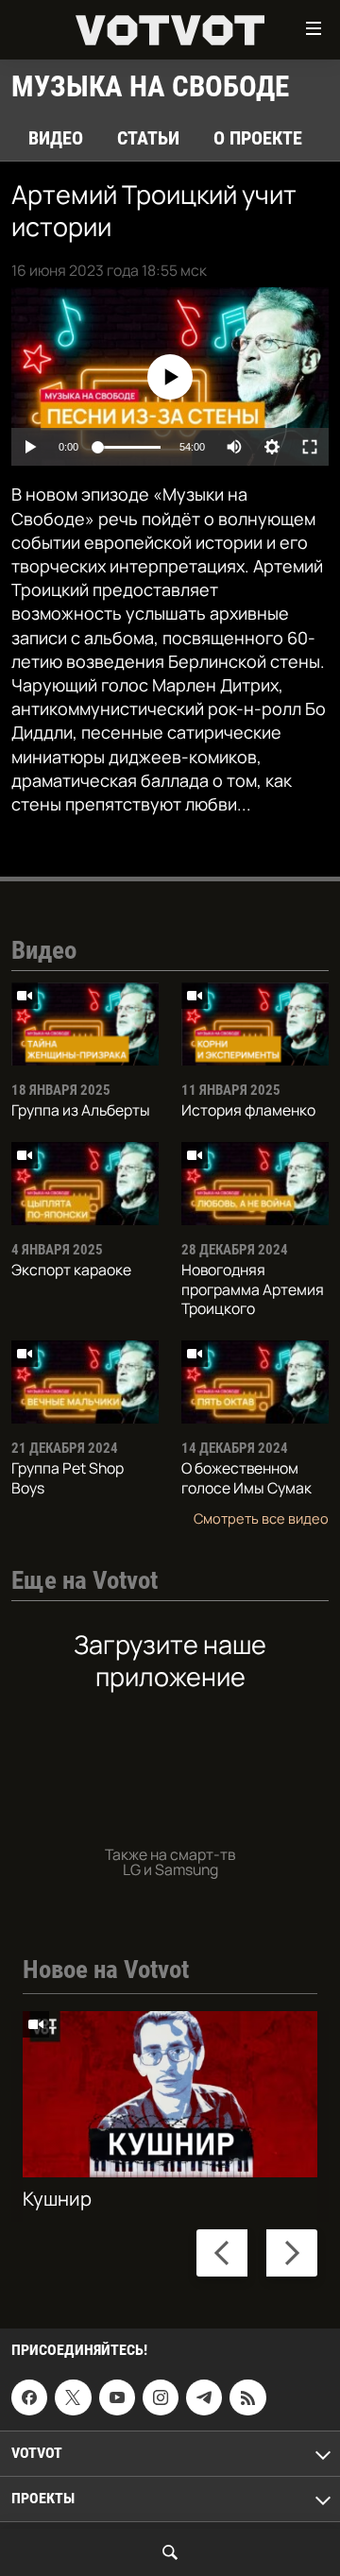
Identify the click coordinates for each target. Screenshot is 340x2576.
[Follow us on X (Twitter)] (73, 2397)
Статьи (148, 138)
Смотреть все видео (261, 1518)
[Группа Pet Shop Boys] (85, 1382)
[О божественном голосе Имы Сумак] (255, 1382)
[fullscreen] (310, 447)
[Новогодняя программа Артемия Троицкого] (255, 1184)
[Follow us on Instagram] (161, 2397)
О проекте (258, 138)
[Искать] (170, 2552)
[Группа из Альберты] (85, 1024)
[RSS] (247, 2397)
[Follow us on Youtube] (117, 2397)
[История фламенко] (255, 1024)
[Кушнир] (170, 2094)
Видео (56, 138)
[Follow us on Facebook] (29, 2397)
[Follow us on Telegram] (204, 2397)
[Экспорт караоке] (85, 1184)
